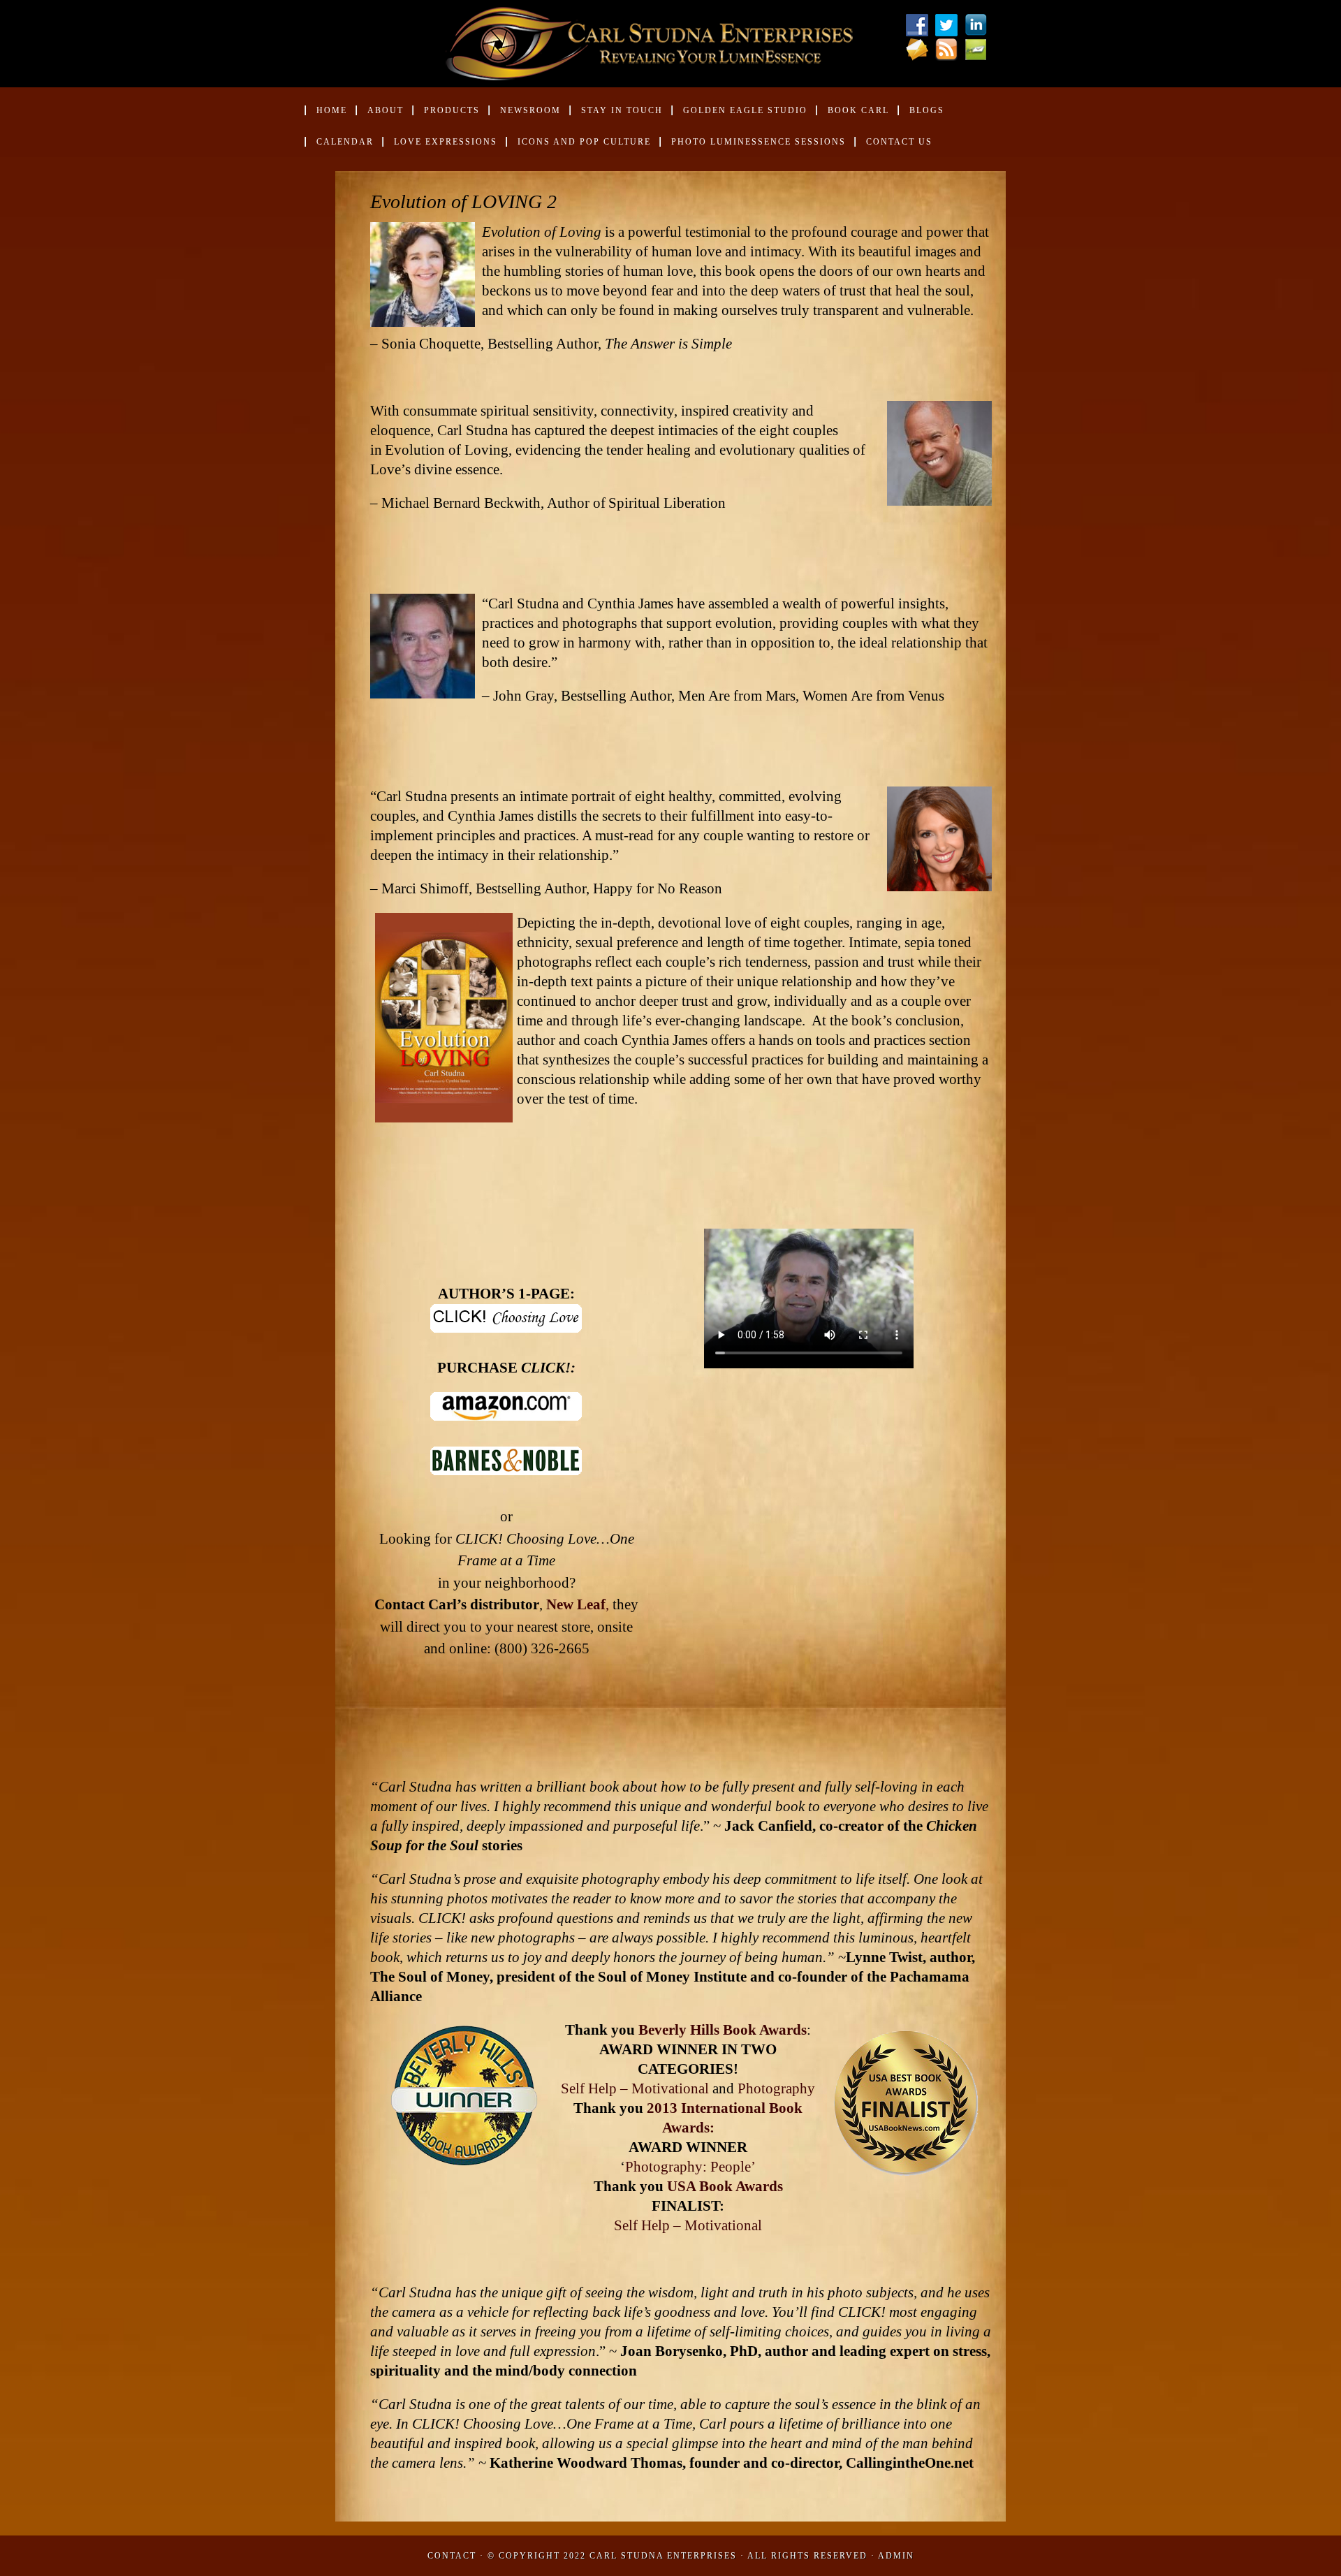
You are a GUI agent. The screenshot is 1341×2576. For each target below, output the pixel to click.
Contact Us (899, 142)
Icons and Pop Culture (584, 142)
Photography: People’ (690, 2167)
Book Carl (852, 116)
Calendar (345, 142)
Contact (452, 2556)
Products (446, 116)
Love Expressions (446, 142)
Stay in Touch (622, 110)
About (380, 116)
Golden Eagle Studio (745, 110)
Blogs (927, 110)
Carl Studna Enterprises (665, 2556)
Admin (896, 2556)
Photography (776, 2088)
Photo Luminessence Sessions (759, 142)
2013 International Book (725, 2108)
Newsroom (525, 116)
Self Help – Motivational (635, 2088)
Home (332, 110)
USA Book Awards (725, 2186)
